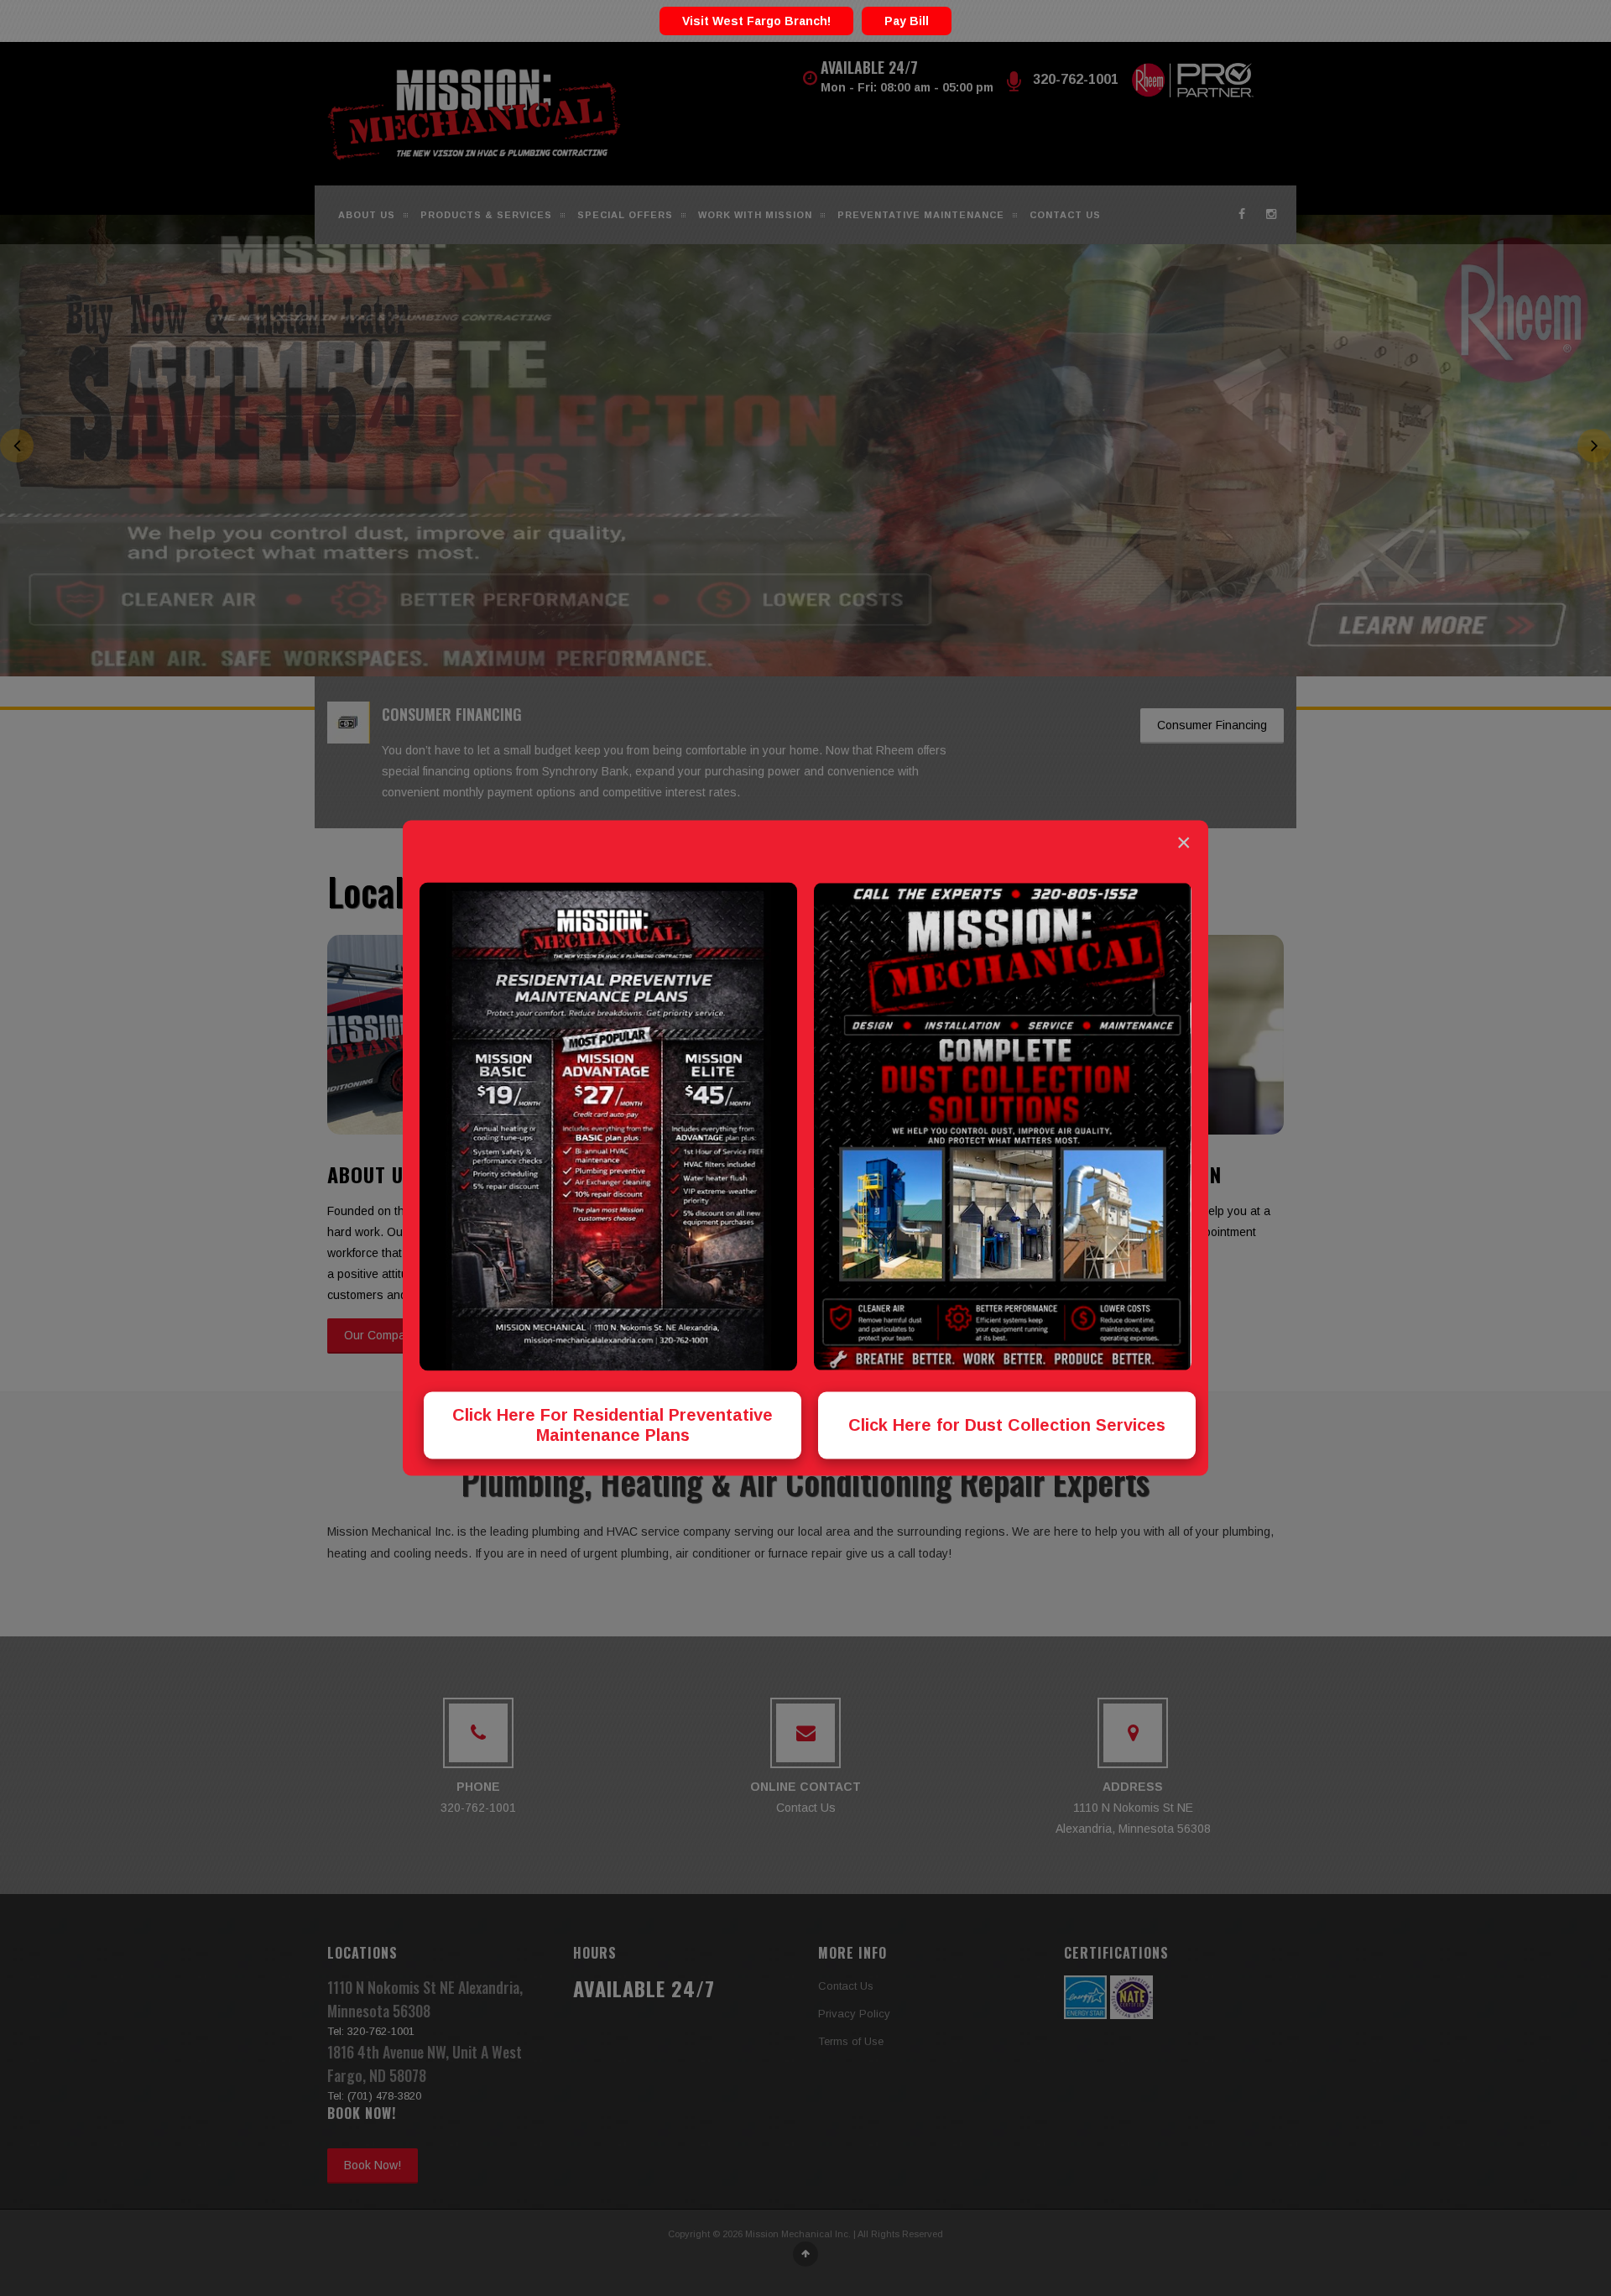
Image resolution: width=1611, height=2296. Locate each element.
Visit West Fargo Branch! (756, 21)
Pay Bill (907, 21)
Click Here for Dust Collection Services (1007, 1426)
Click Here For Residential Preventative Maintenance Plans (613, 1426)
